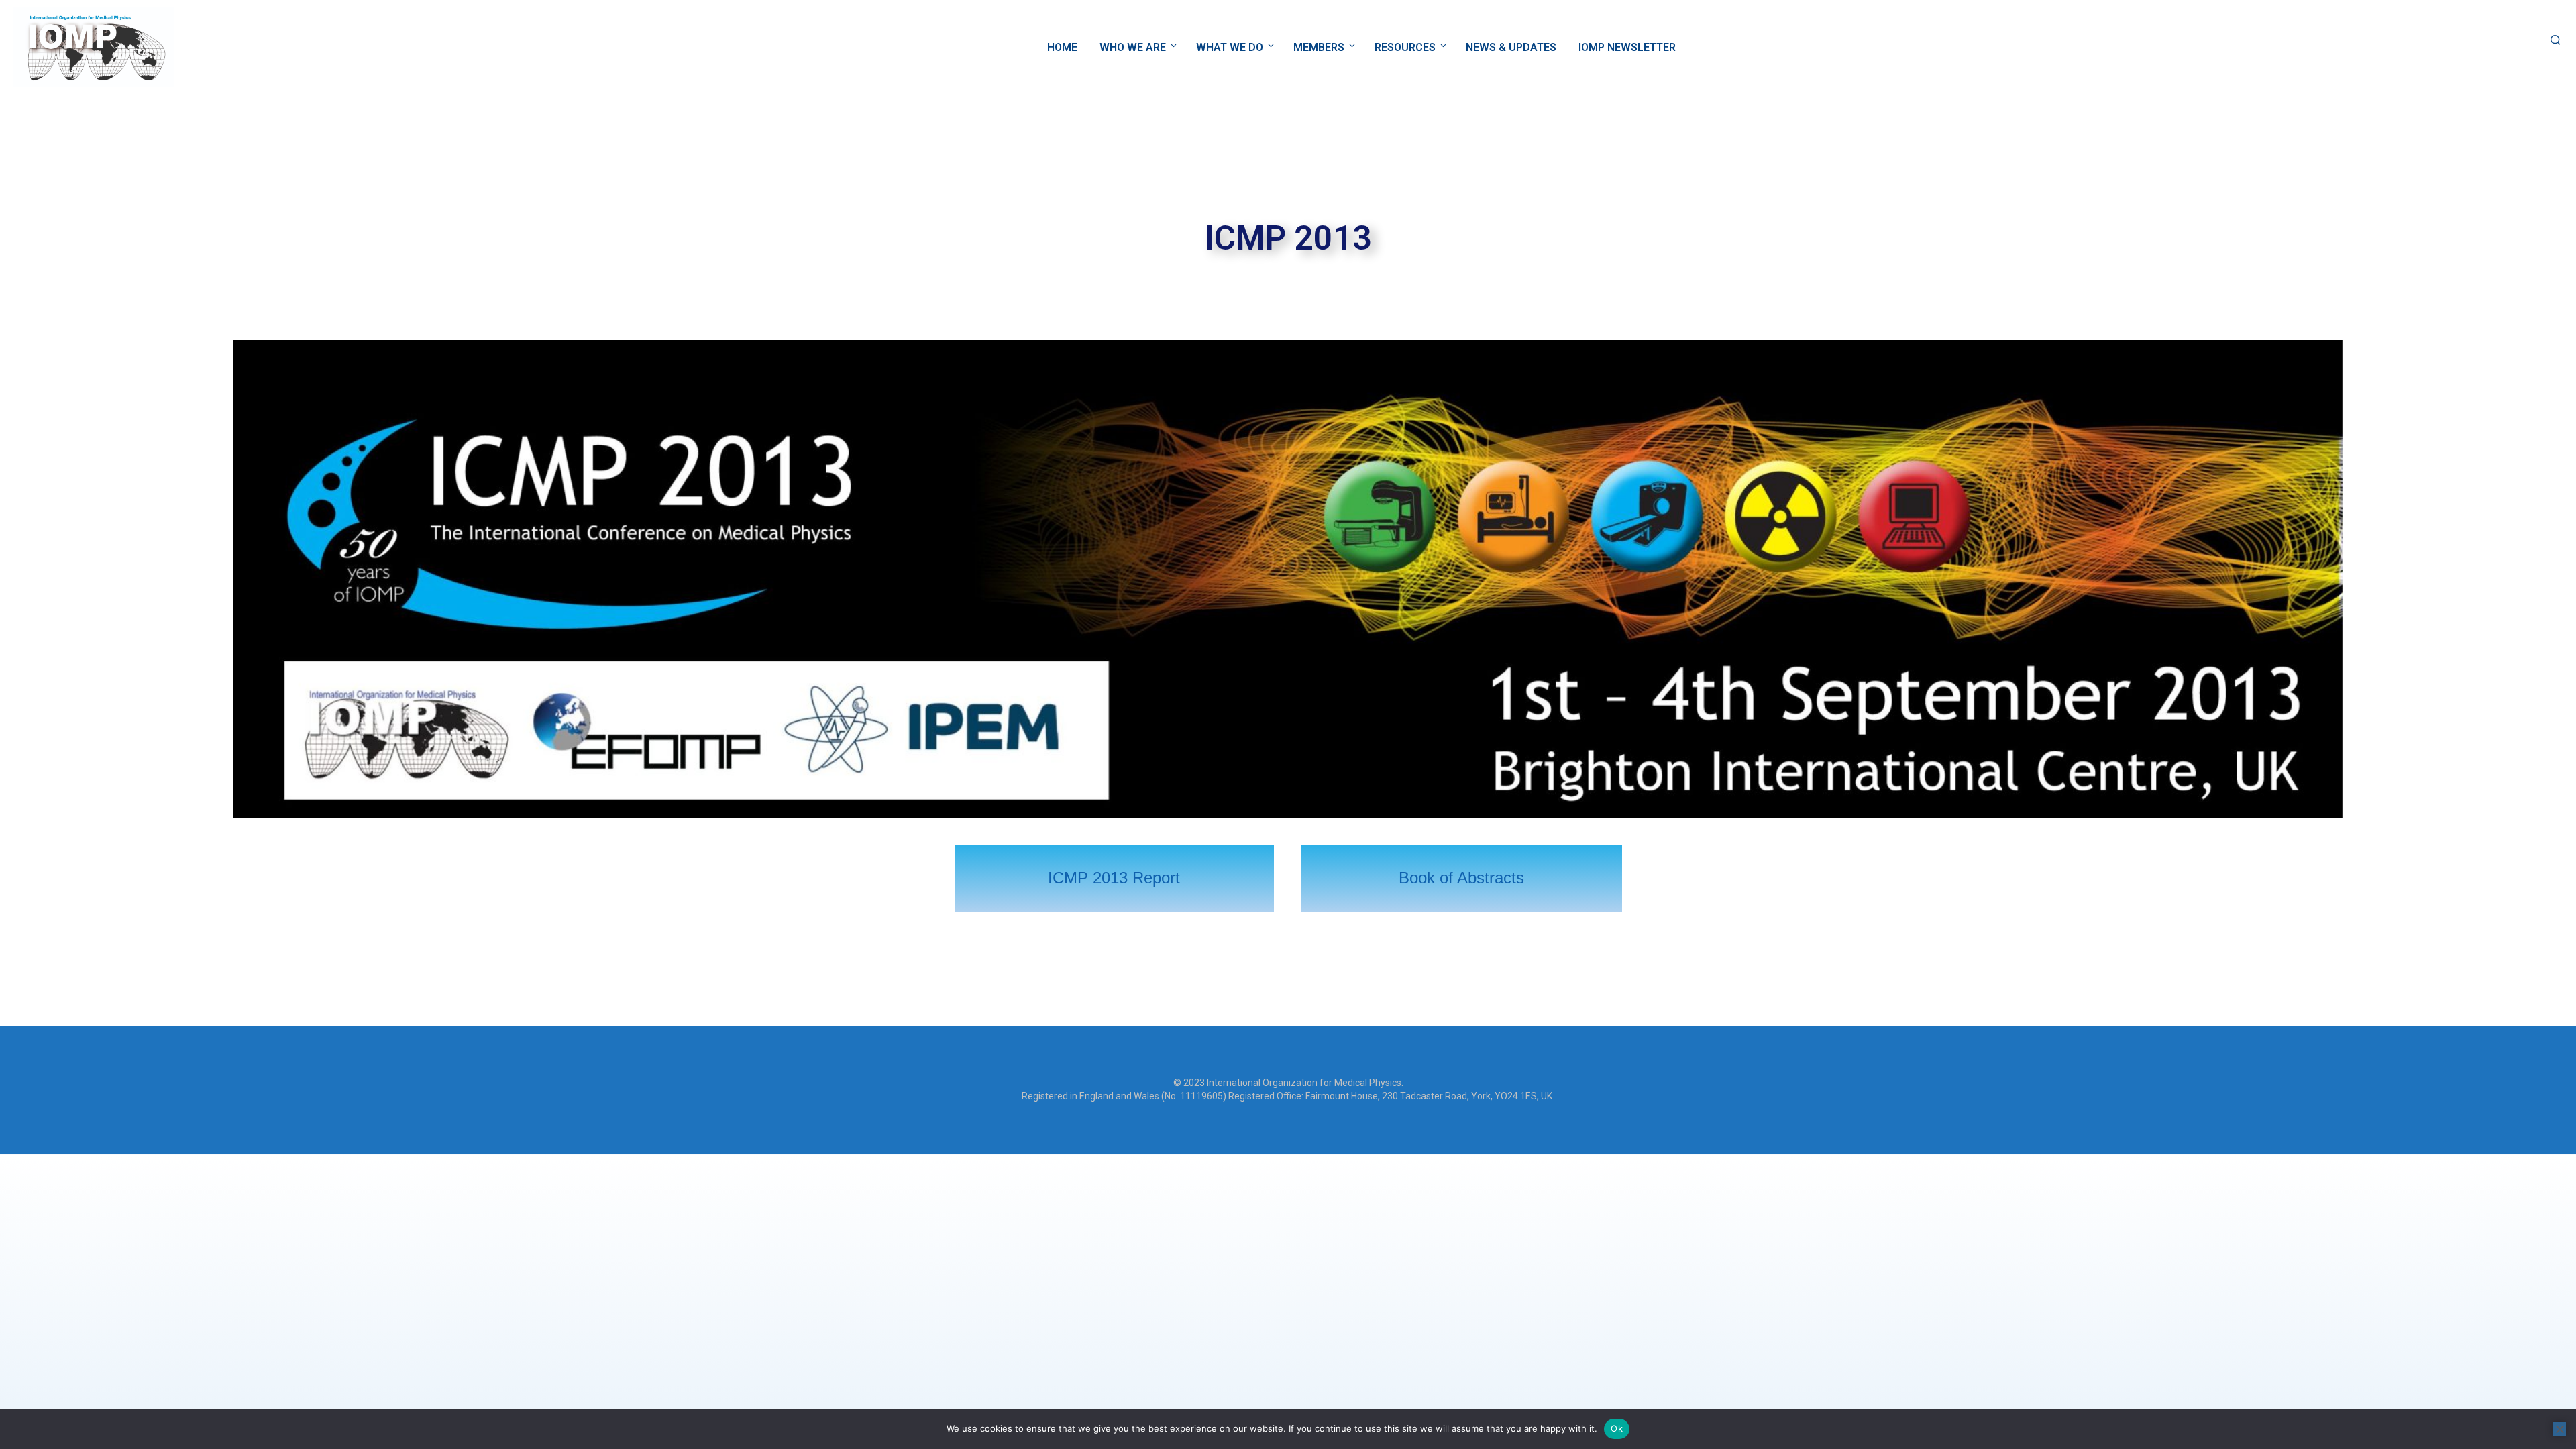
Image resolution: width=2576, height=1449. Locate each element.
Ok (1617, 1428)
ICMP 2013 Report (1114, 878)
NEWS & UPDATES (1511, 47)
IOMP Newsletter (1627, 47)
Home (1062, 47)
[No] (2559, 1429)
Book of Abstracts (1461, 878)
